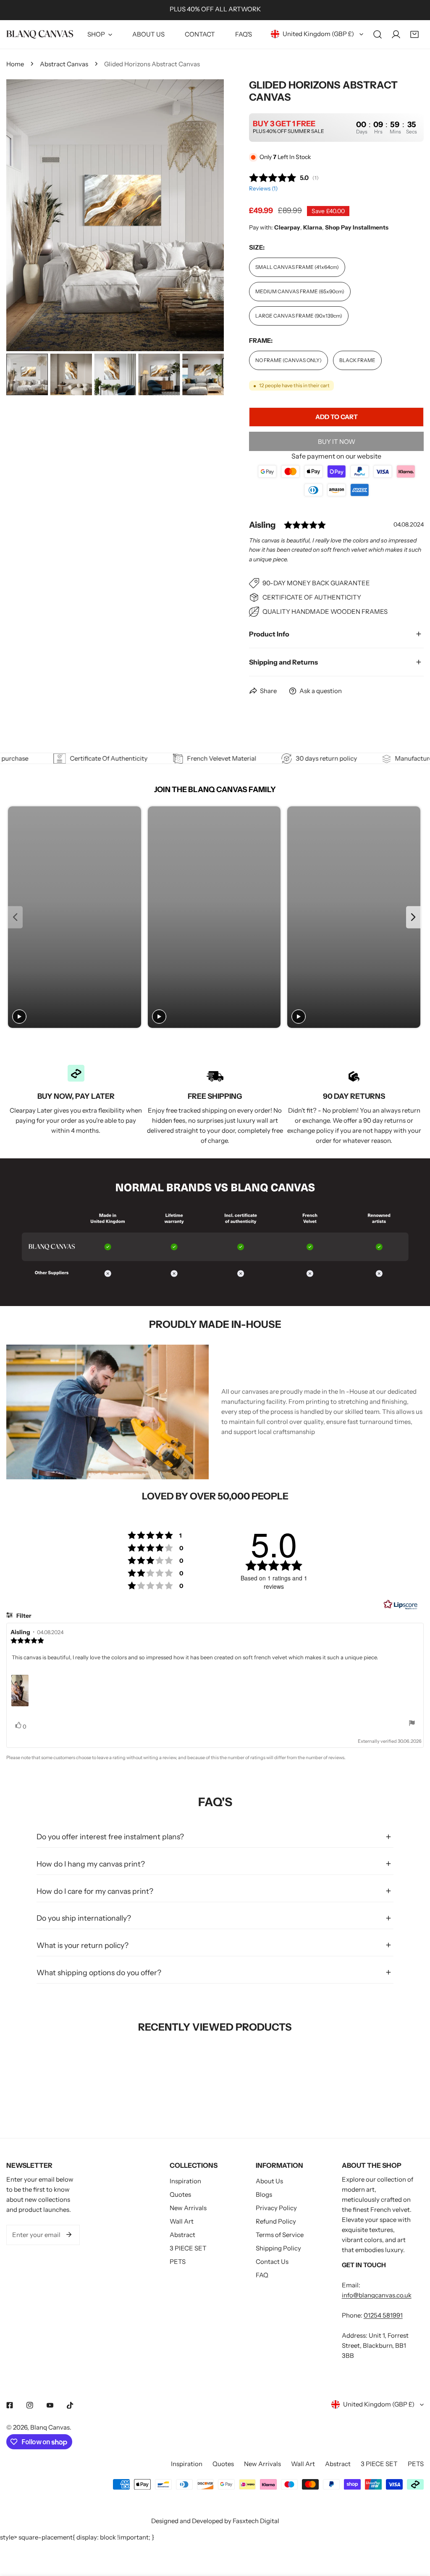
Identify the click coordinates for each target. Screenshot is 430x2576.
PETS (178, 2262)
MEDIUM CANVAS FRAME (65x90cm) (300, 291)
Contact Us (272, 2262)
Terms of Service (280, 2235)
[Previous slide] (15, 917)
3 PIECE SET (188, 2248)
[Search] (378, 34)
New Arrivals (188, 2208)
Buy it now (337, 442)
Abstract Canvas (64, 64)
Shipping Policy (278, 2248)
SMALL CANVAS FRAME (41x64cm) (297, 267)
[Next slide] (413, 917)
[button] (414, 34)
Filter (23, 1616)
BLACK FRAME (357, 360)
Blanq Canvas (50, 2427)
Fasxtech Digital (256, 2521)
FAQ (262, 2275)
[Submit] (69, 2234)
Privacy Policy (276, 2208)
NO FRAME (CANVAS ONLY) (288, 360)
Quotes (180, 2194)
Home (15, 64)
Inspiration (185, 2181)
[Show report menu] (412, 1723)
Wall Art (182, 2221)
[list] (115, 215)
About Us (269, 2181)
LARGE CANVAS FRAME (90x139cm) (299, 316)
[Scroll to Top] (415, 2532)
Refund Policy (276, 2221)
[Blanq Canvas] (40, 34)
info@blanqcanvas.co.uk (377, 2295)
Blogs (264, 2194)
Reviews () (263, 188)
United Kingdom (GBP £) (318, 34)
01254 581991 (383, 2315)
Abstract (182, 2235)
